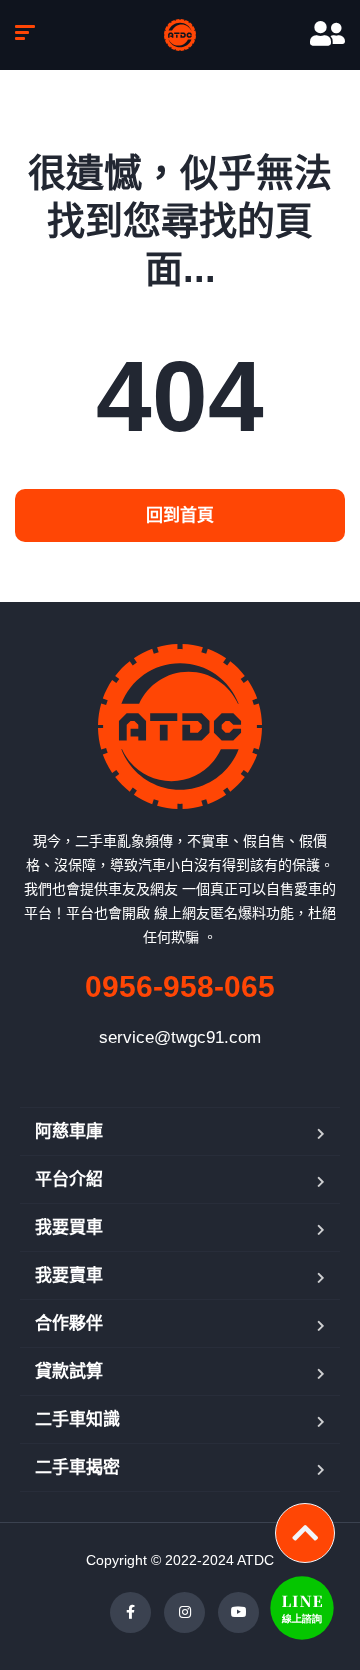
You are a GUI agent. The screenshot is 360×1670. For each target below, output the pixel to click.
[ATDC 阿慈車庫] (180, 35)
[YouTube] (238, 1612)
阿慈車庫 (69, 1131)
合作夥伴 (69, 1323)
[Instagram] (184, 1612)
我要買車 (69, 1227)
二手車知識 (77, 1419)
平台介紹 (69, 1179)
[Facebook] (130, 1612)
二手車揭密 (77, 1467)
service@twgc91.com (180, 1037)
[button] (180, 515)
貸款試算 (69, 1371)
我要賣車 (69, 1275)
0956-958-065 (180, 986)
